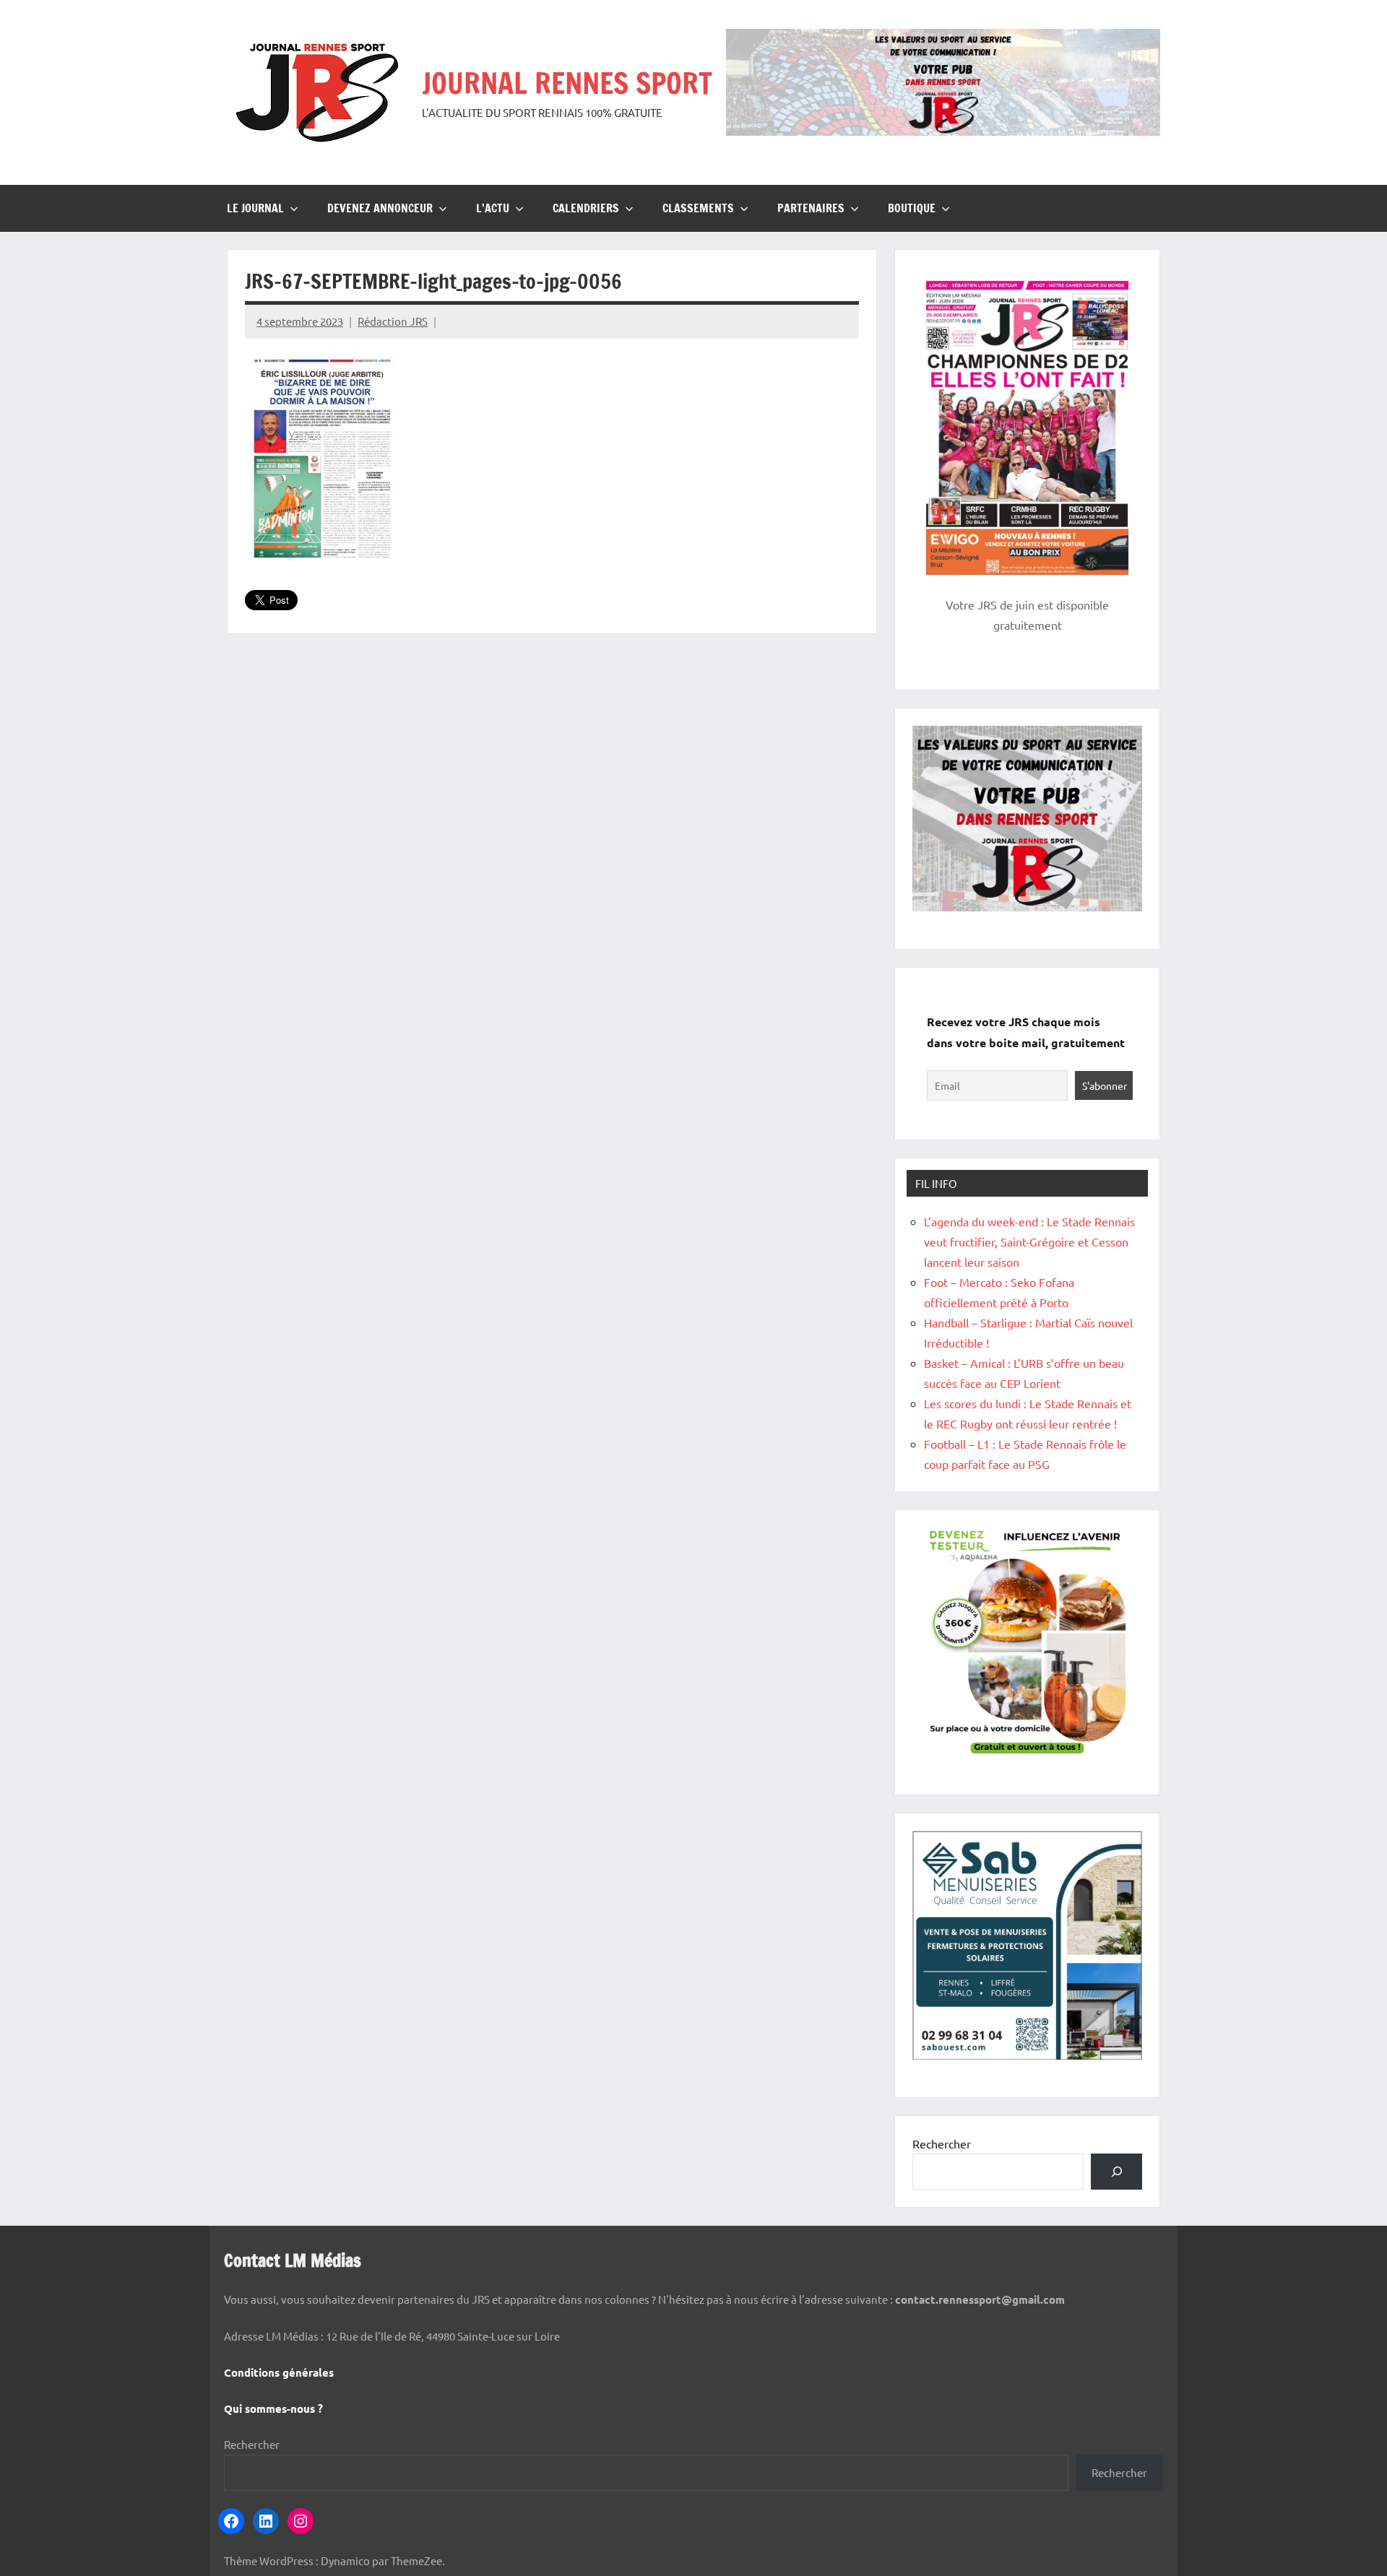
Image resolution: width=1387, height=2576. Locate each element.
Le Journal (255, 208)
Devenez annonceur (380, 208)
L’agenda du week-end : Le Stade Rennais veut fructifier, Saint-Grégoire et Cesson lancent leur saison (1029, 1241)
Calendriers (586, 208)
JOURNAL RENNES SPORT (567, 83)
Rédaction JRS (393, 321)
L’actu (493, 208)
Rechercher (942, 2143)
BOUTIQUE (912, 208)
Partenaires (811, 208)
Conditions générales (279, 2372)
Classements (698, 208)
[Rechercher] (1116, 2171)
